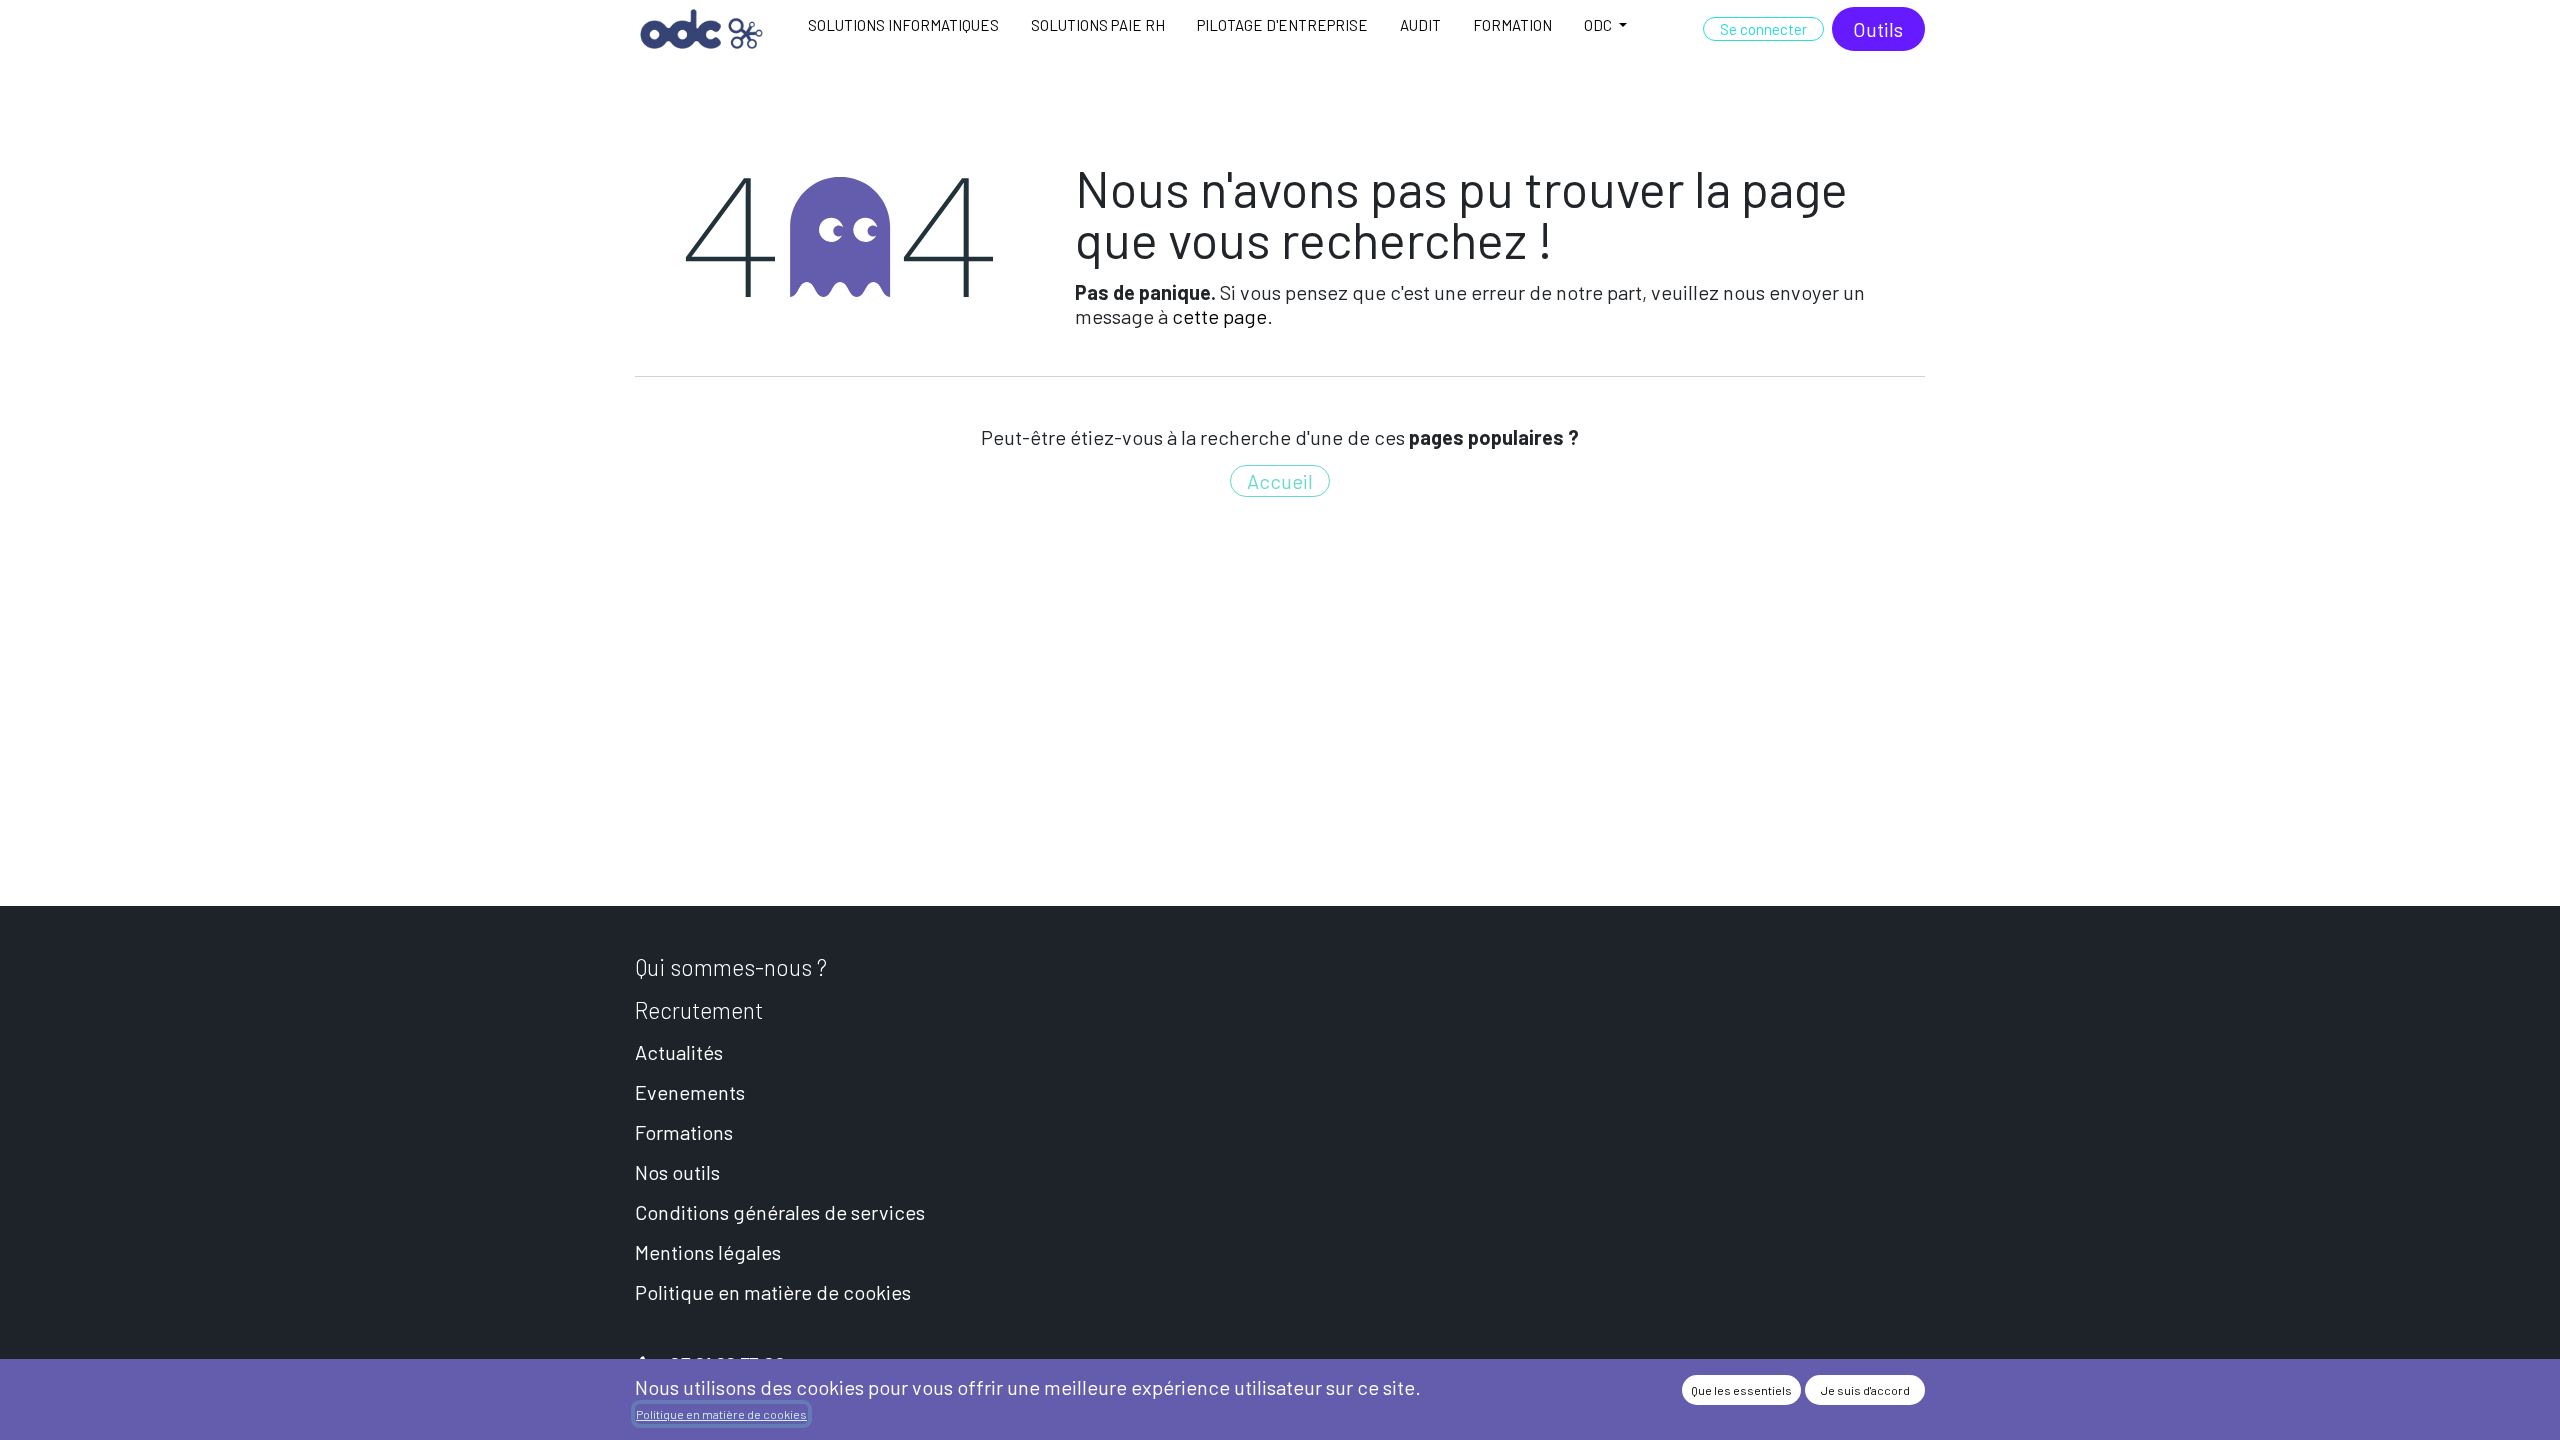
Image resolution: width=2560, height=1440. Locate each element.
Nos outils (677, 1172)
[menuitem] (903, 29)
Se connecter (1763, 29)
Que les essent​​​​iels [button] (1741, 1390)
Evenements (690, 1092)
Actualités (679, 1052)
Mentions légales (708, 1252)
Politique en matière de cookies (773, 1292)
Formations (684, 1132)
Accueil (1280, 481)
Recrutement (699, 1010)
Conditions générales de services (780, 1212)
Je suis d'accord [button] (1865, 1390)
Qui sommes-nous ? (731, 967)
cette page (1219, 316)
